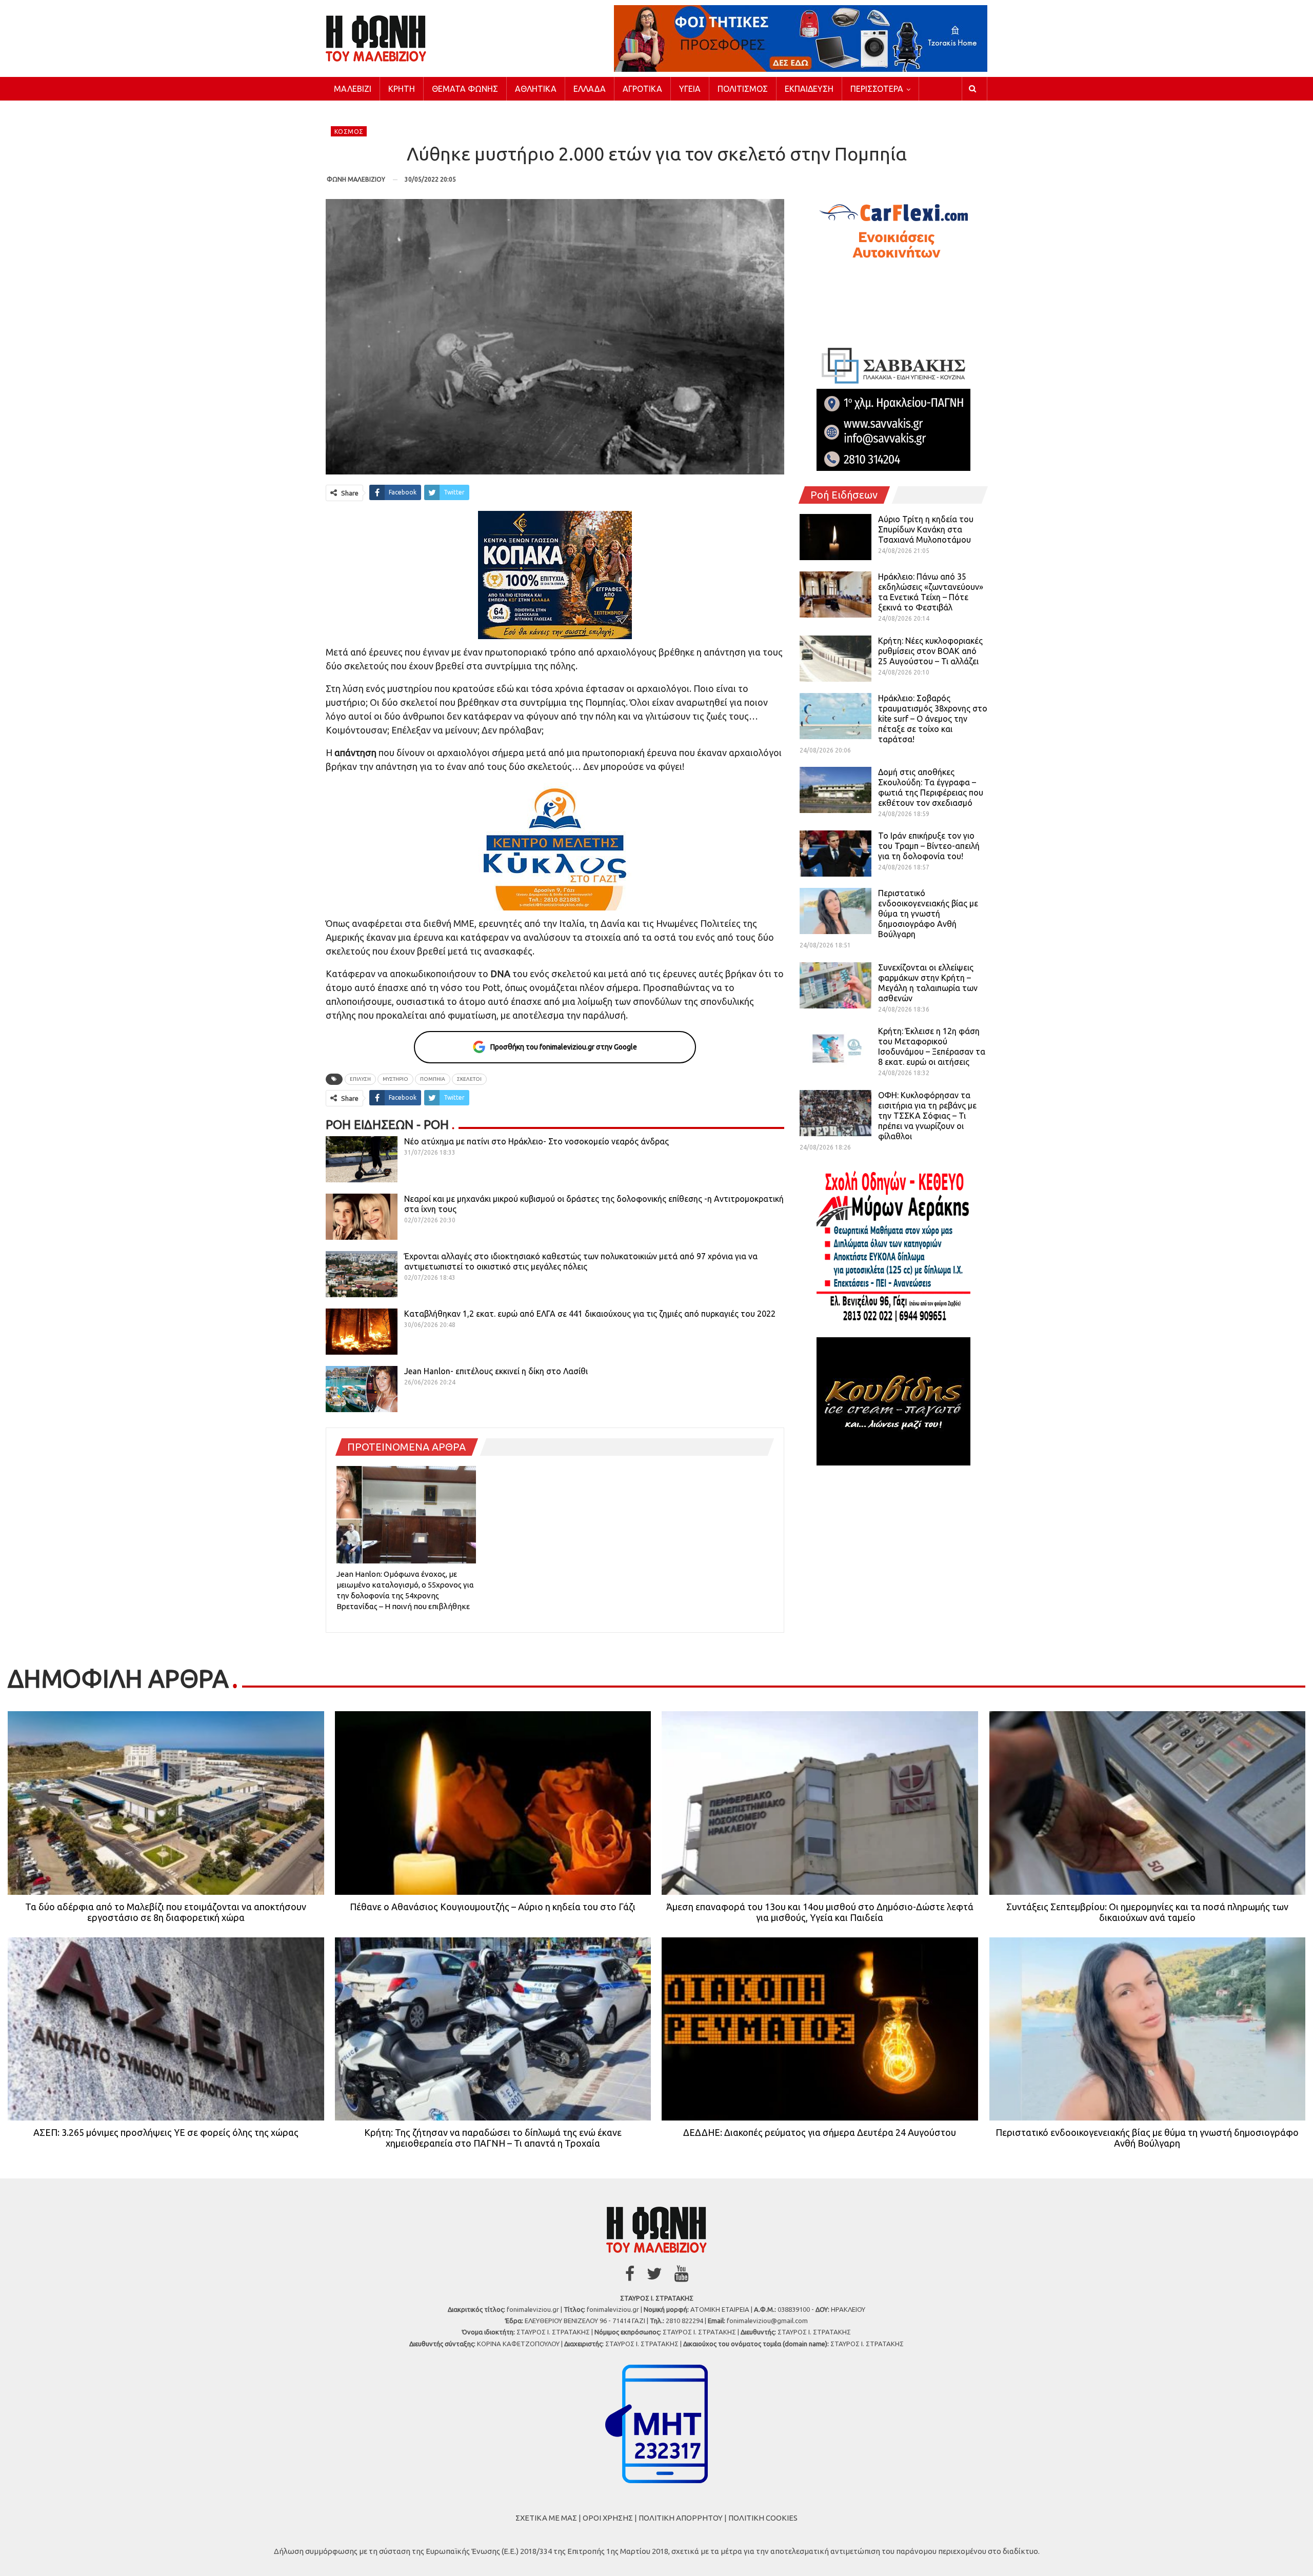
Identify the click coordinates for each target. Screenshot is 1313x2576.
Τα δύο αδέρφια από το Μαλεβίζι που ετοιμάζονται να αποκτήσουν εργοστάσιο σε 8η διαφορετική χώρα (166, 1912)
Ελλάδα (590, 89)
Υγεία (690, 89)
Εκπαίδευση (809, 89)
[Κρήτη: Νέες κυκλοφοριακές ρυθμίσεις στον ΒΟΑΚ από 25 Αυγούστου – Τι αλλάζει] (835, 659)
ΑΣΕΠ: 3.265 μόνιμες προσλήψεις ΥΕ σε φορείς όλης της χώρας (166, 2132)
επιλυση (360, 1079)
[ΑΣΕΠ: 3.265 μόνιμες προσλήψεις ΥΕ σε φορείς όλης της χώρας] (166, 2029)
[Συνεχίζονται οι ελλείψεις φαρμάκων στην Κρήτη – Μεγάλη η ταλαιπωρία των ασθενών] (835, 985)
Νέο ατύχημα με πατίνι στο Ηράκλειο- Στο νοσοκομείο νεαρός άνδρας (536, 1141)
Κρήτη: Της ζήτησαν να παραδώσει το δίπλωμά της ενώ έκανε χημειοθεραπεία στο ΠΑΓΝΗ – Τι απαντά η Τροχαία (493, 2138)
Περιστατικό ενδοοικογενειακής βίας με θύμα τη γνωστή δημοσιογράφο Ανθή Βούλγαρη (928, 914)
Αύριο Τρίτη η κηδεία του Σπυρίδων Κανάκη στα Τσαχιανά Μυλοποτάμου (926, 529)
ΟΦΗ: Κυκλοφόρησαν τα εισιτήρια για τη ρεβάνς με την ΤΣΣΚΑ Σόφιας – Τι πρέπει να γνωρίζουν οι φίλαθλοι (927, 1116)
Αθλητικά (536, 89)
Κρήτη (402, 89)
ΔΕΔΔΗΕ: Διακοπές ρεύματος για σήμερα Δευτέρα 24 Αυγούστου (820, 2132)
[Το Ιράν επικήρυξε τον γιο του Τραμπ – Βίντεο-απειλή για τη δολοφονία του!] (835, 854)
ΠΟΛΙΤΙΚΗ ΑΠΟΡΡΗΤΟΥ (681, 2518)
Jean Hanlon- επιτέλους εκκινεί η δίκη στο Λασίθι (496, 1371)
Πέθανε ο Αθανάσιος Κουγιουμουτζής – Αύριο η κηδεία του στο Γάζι (493, 1907)
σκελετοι (469, 1079)
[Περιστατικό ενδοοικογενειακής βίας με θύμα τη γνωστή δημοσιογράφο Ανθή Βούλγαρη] (835, 911)
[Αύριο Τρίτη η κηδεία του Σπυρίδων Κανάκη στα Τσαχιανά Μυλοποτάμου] (835, 537)
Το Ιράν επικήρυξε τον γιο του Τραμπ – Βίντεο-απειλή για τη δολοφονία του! (929, 846)
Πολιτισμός (743, 89)
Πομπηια (433, 1079)
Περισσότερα (877, 89)
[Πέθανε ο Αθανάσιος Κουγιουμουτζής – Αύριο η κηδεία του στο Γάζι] (493, 1803)
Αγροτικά (642, 89)
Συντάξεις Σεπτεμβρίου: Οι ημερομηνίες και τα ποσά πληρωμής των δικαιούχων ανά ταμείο (1147, 1912)
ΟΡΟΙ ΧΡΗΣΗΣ (608, 2518)
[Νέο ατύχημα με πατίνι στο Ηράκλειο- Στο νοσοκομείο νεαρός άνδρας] (362, 1159)
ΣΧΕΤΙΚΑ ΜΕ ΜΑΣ (546, 2518)
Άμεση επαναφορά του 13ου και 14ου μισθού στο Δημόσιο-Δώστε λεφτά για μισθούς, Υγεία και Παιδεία (820, 1912)
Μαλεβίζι (353, 89)
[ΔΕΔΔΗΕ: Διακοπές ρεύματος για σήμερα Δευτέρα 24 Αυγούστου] (820, 2029)
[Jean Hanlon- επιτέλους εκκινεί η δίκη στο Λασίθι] (362, 1389)
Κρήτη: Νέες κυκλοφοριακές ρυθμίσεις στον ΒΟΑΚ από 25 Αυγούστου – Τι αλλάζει (930, 651)
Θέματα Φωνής (465, 89)
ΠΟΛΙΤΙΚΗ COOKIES (763, 2518)
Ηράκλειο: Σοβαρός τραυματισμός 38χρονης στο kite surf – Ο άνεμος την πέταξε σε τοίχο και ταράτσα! (933, 719)
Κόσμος (349, 132)
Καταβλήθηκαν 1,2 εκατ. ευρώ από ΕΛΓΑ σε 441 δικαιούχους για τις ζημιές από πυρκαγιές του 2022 (590, 1314)
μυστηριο (395, 1079)
